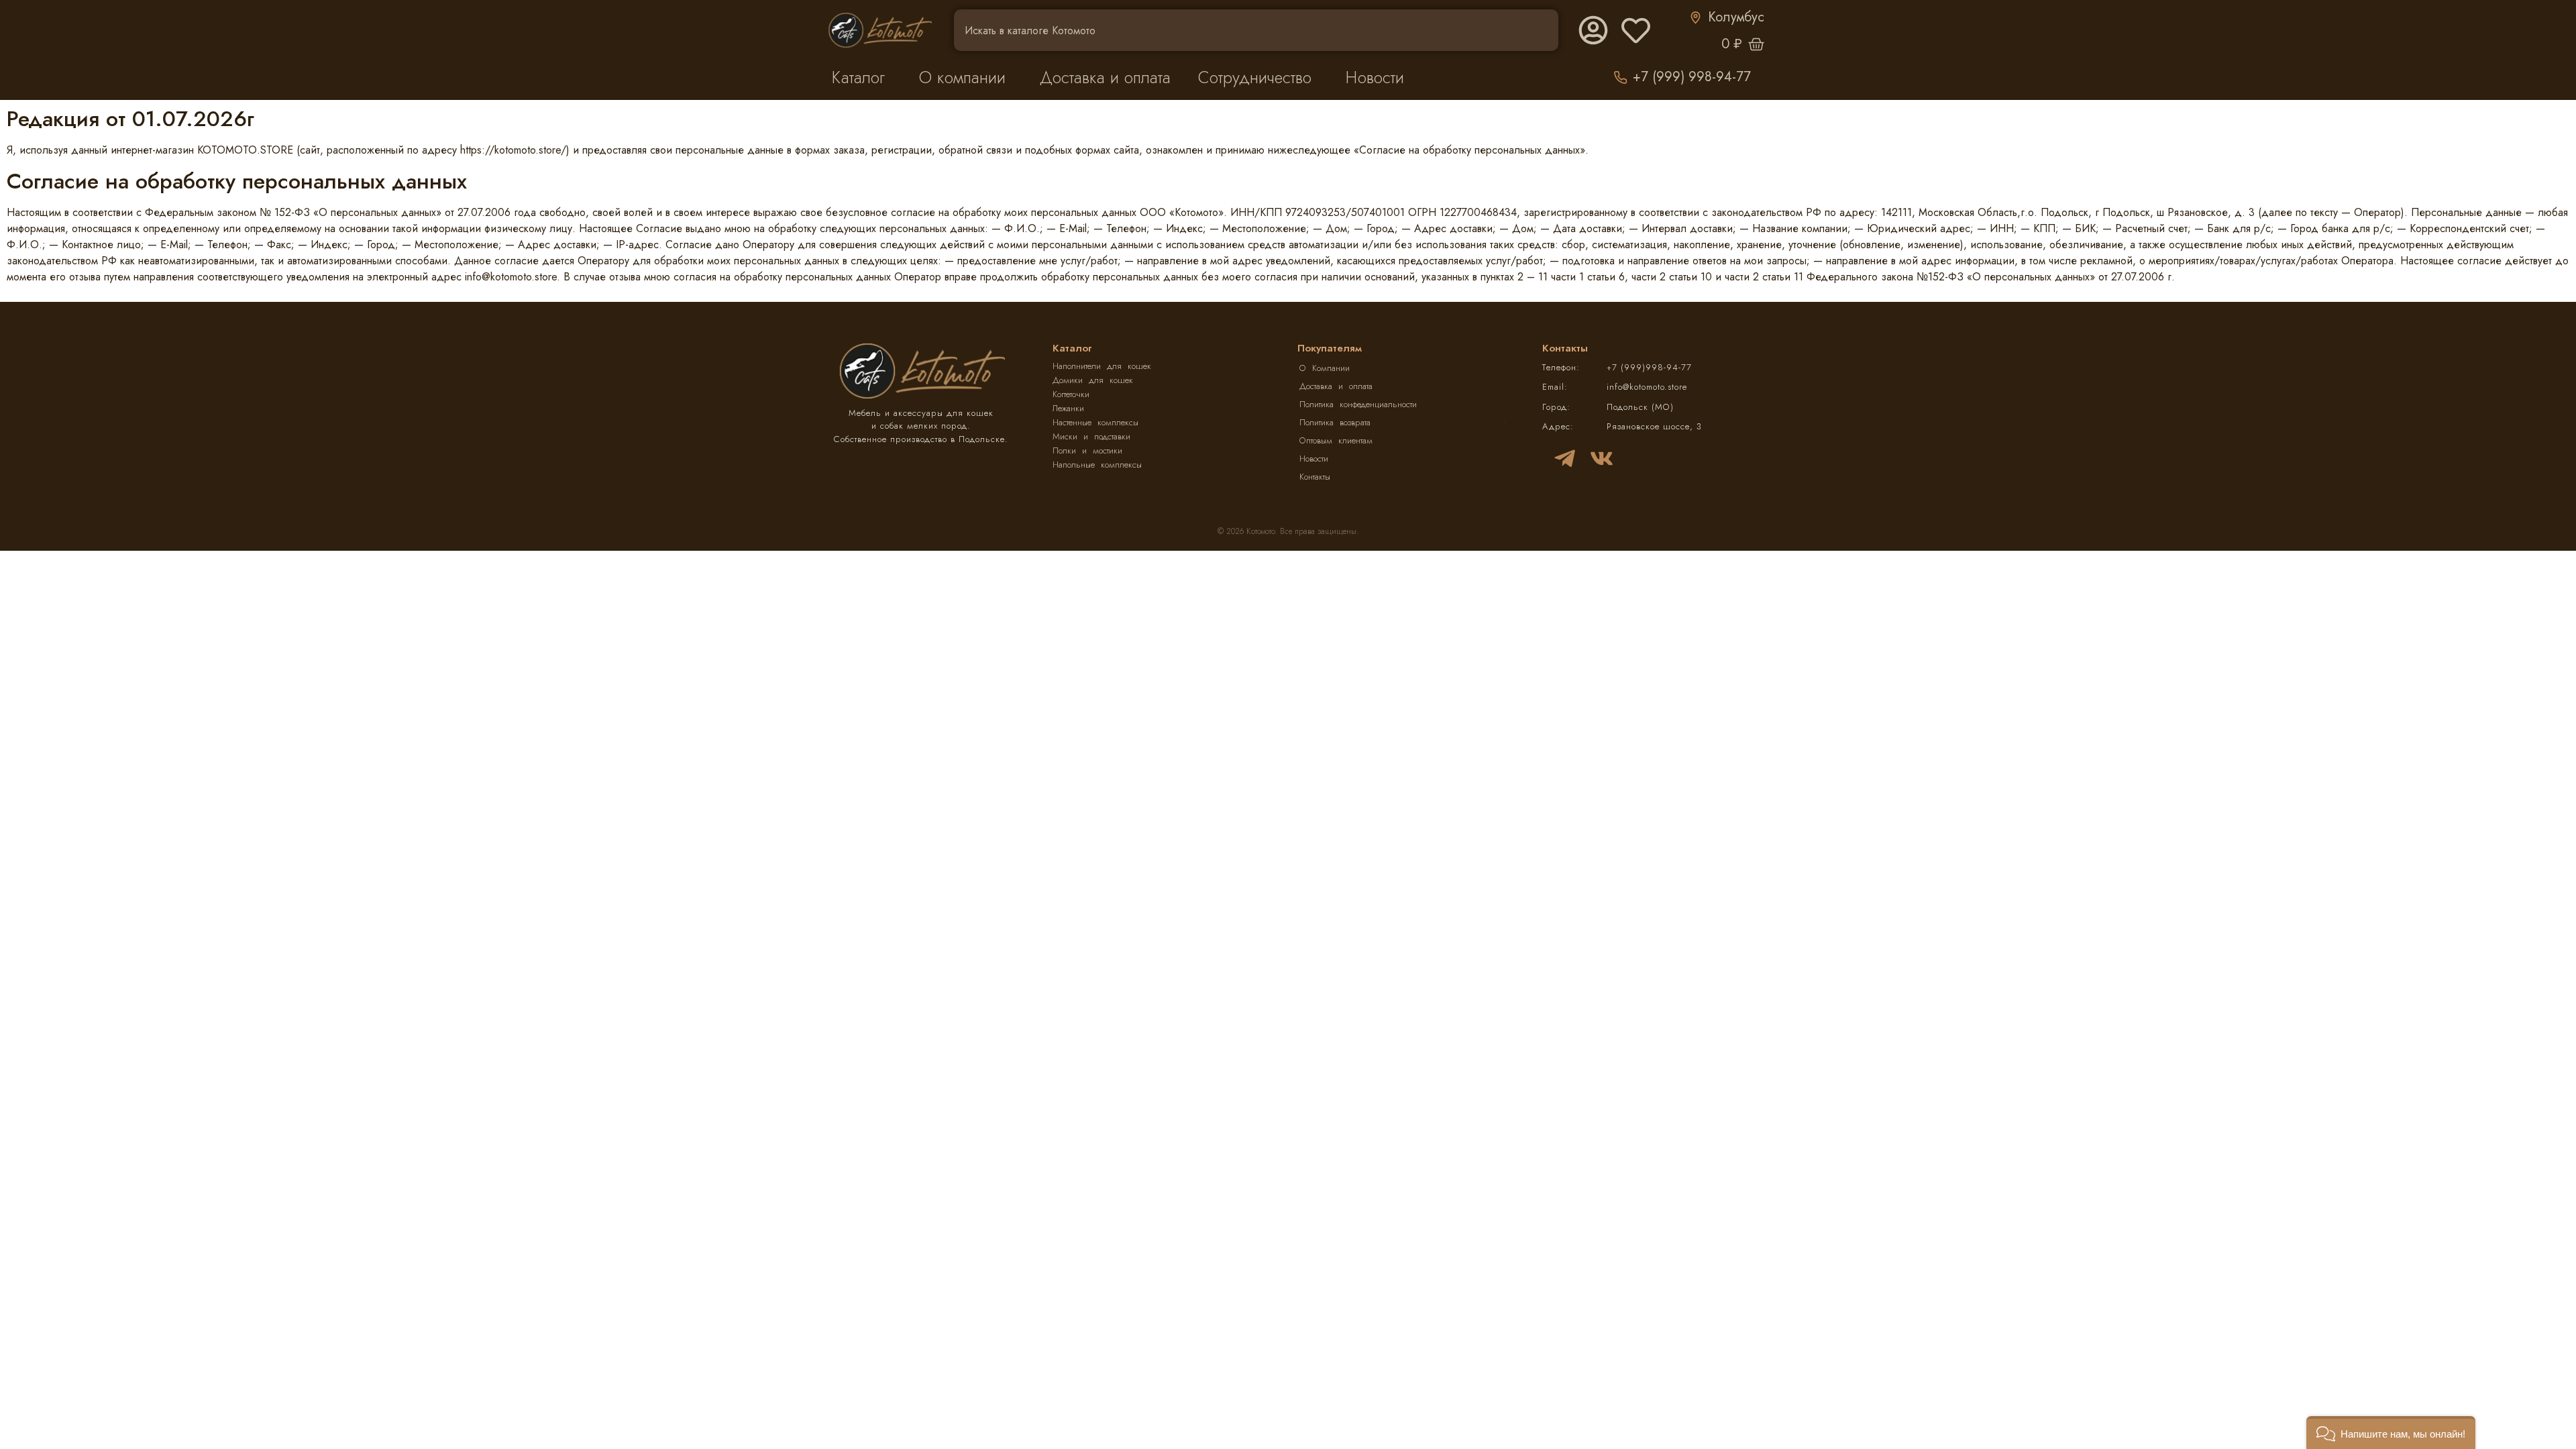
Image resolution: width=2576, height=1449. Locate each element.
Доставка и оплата (1105, 77)
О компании (962, 77)
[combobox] (1256, 30)
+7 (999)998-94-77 (1649, 367)
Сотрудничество (1255, 77)
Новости (1375, 77)
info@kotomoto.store (1647, 387)
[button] (2391, 1433)
